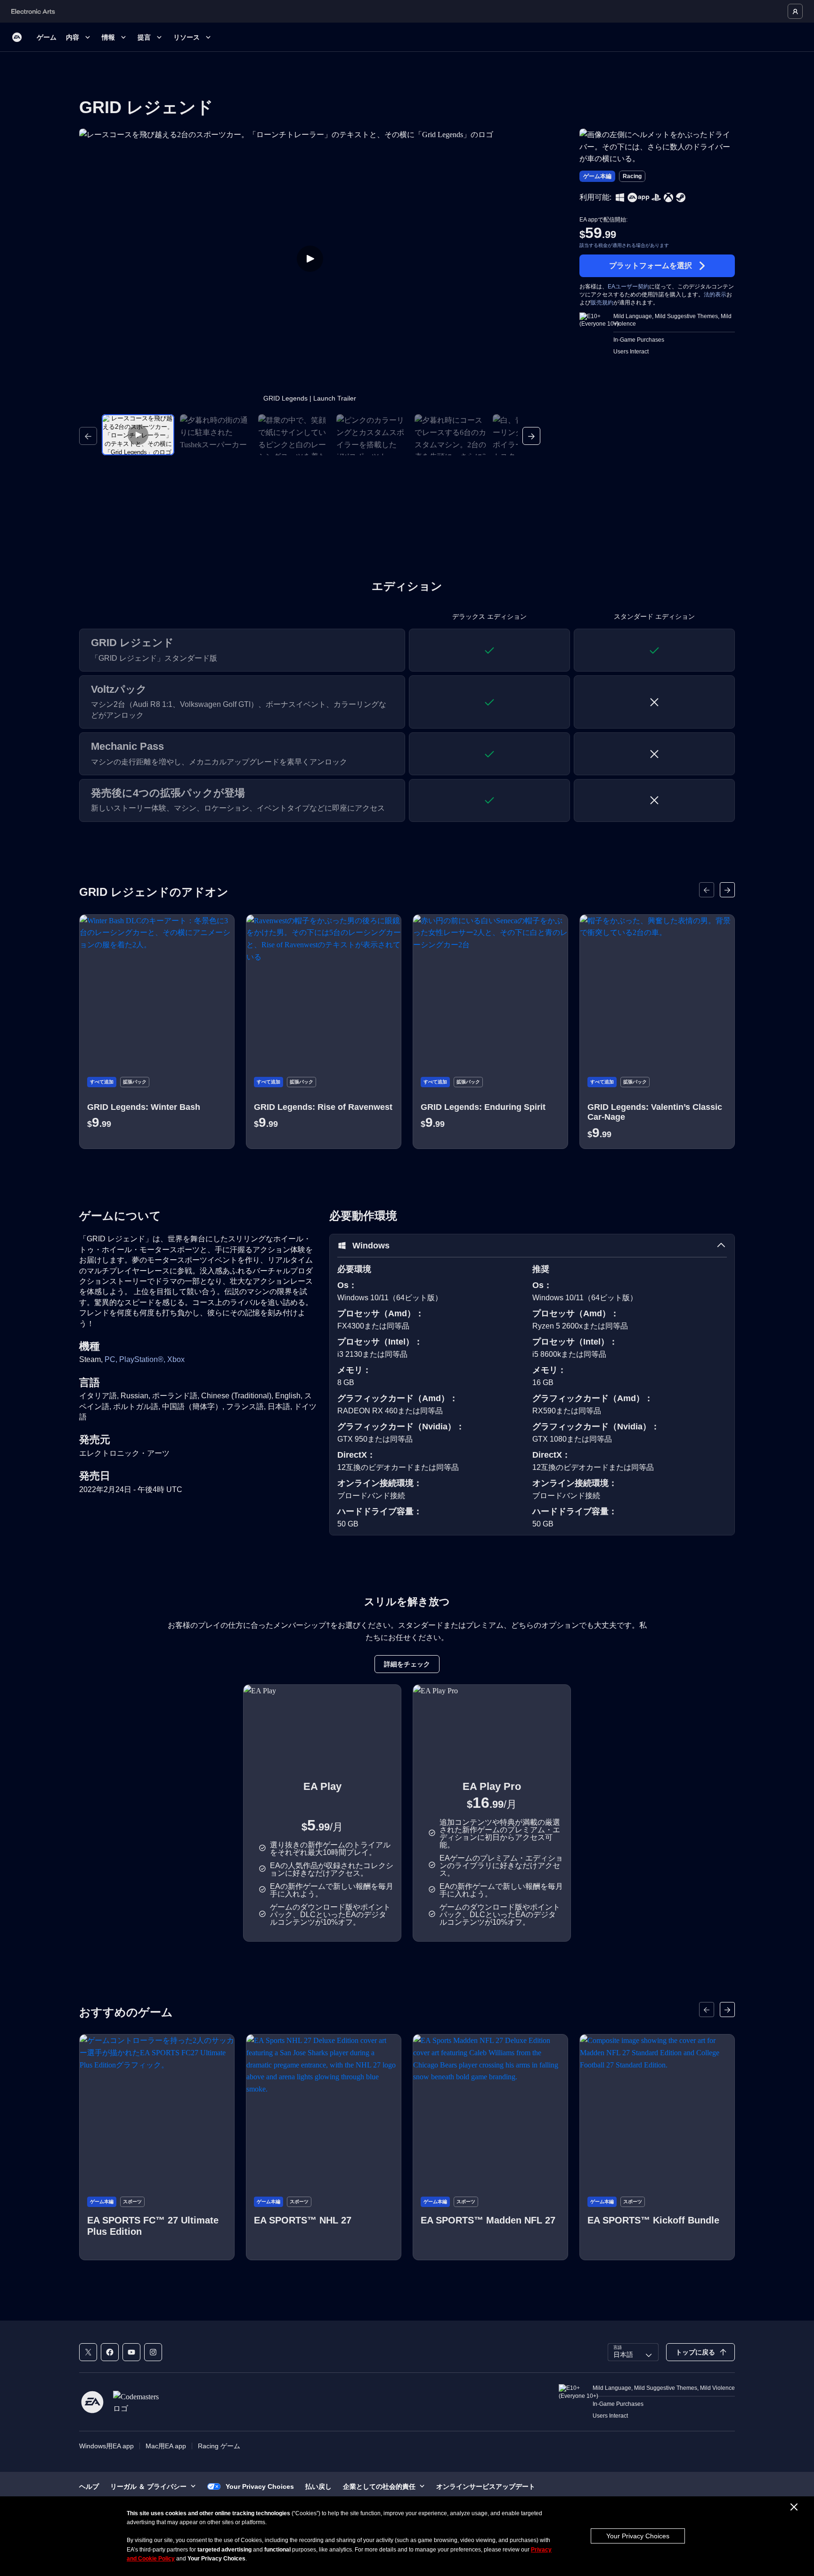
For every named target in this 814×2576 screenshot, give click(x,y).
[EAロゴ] (17, 37)
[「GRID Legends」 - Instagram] (153, 2352)
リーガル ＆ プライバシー (148, 2486)
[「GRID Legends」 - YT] (131, 2352)
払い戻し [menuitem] (318, 2486)
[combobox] (633, 2352)
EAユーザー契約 (628, 287)
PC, (112, 1359)
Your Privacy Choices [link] (260, 2486)
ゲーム (47, 37)
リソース (187, 37)
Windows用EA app (106, 2446)
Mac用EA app (166, 2446)
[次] (531, 436)
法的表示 (715, 295)
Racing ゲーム (219, 2446)
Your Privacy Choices (638, 2536)
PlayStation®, (143, 1359)
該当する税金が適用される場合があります (624, 245)
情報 (108, 37)
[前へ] (88, 436)
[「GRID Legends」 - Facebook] (110, 2352)
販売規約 (602, 303)
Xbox (176, 1359)
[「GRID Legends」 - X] (88, 2352)
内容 (73, 37)
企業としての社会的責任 (379, 2486)
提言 (144, 37)
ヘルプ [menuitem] (89, 2486)
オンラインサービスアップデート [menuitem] (486, 2486)
